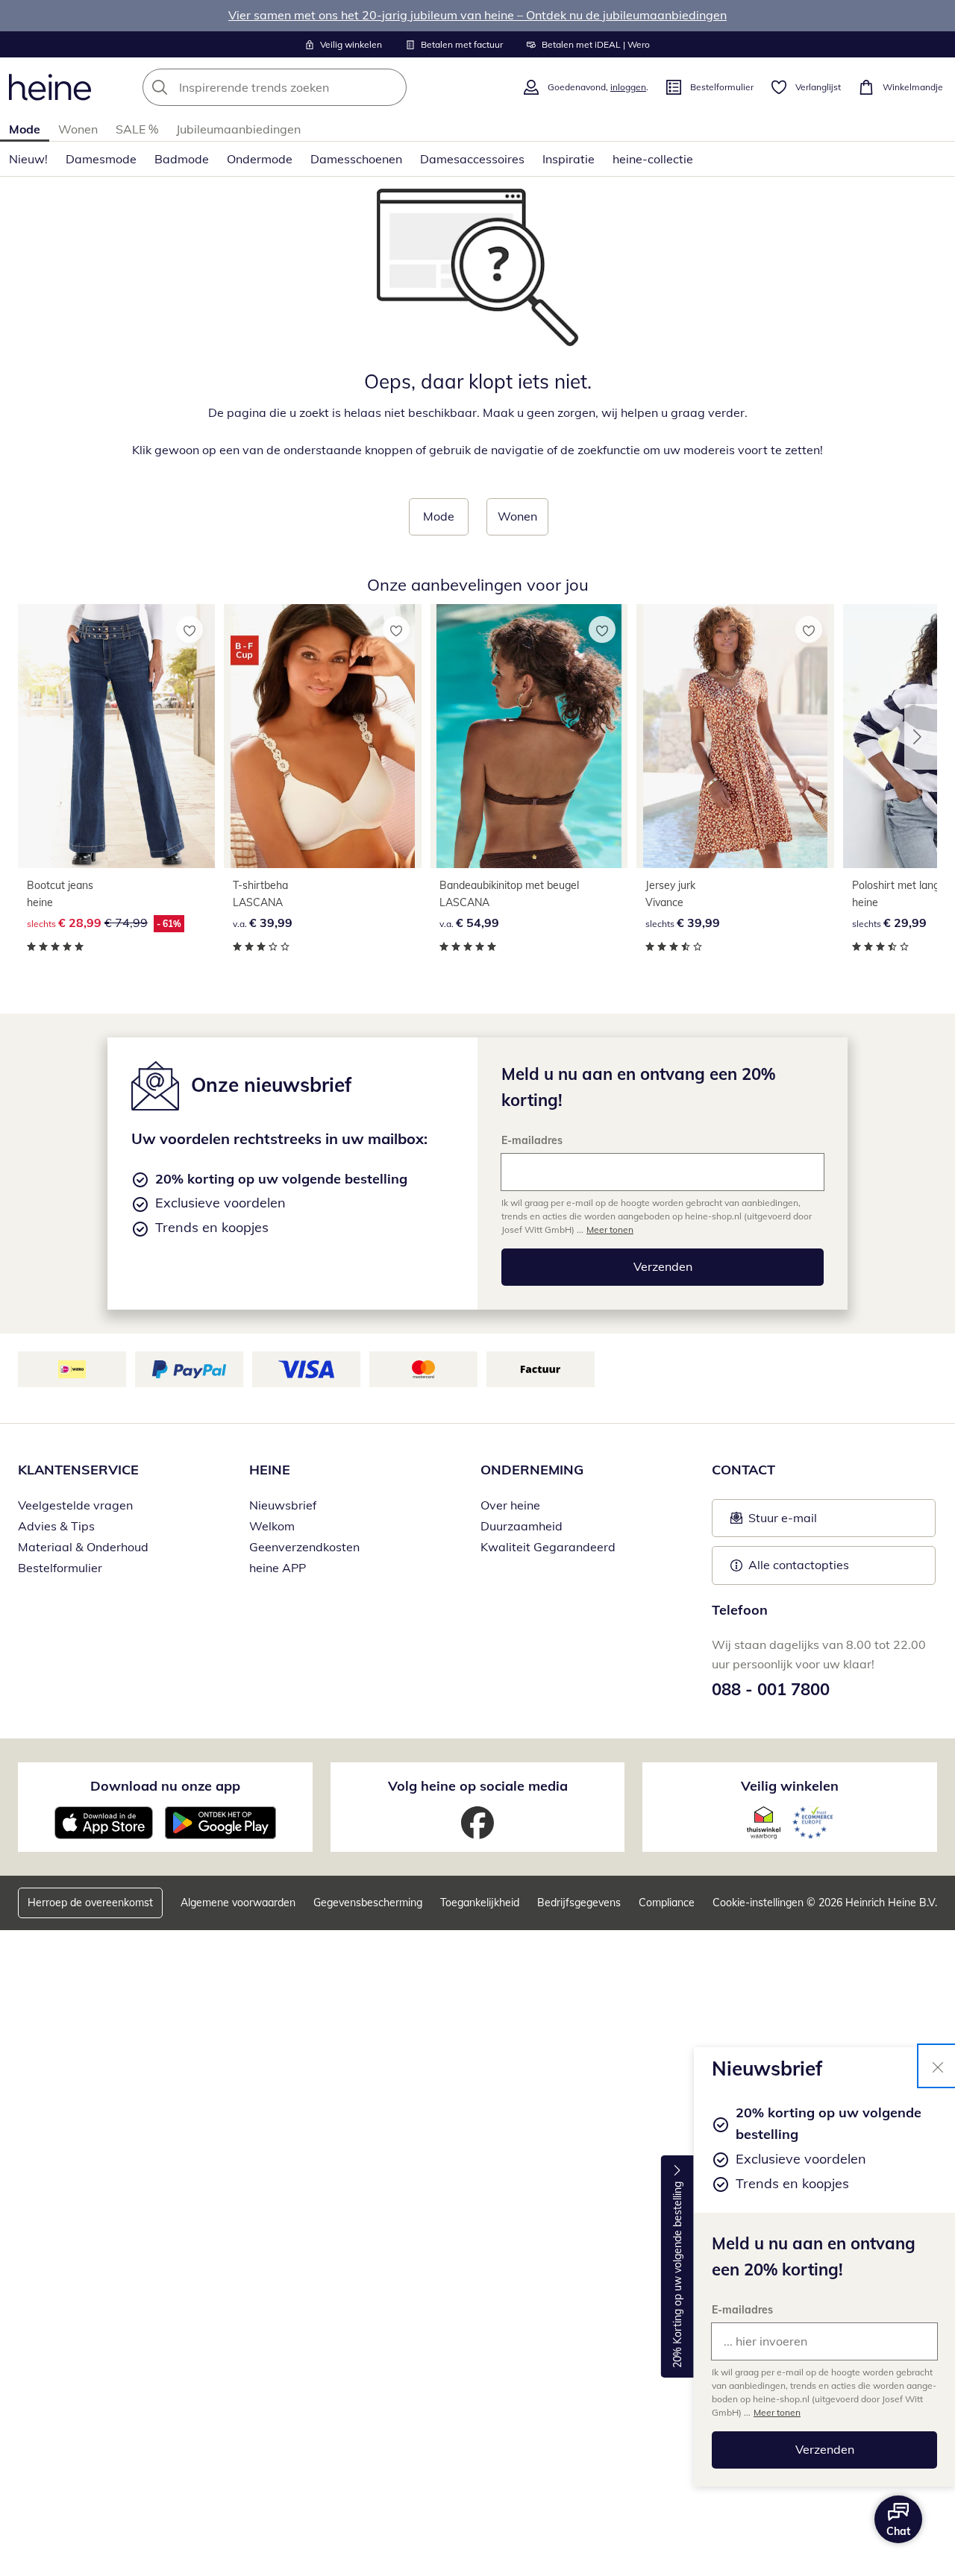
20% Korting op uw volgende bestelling (677, 2275)
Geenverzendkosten (304, 1547)
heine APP (278, 1568)
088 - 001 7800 (771, 1689)
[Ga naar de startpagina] (50, 87)
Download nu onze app (165, 1786)
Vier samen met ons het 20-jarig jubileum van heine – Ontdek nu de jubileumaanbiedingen (477, 15)
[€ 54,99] (529, 736)
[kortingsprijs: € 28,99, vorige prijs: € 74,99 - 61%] (116, 736)
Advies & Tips (56, 1526)
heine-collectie (653, 159)
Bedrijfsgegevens (579, 1903)
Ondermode (260, 159)
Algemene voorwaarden (238, 1903)
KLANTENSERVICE (78, 1470)
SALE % (137, 129)
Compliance (667, 1903)
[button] (921, 737)
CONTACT (743, 1470)
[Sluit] (938, 2066)
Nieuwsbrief (283, 1505)
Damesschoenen (356, 159)
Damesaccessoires (472, 159)
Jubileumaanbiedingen (238, 129)
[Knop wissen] (391, 87)
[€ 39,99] (322, 736)
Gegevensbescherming (368, 1903)
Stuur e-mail (782, 1522)
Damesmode (101, 159)
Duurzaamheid (522, 1526)
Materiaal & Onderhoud (83, 1547)
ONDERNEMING (532, 1470)
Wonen (78, 129)
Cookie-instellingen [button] (758, 1903)
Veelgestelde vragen (75, 1505)
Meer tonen (777, 2412)
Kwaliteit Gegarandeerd (548, 1547)
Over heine (510, 1505)
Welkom (272, 1526)
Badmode (182, 159)
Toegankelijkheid (480, 1903)
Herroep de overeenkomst (90, 1903)
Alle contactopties (799, 1565)
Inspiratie (569, 159)
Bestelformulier (60, 1568)
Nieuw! (28, 159)
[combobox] (307, 87)
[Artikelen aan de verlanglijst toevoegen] (190, 629)
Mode (25, 129)
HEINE (270, 1470)
